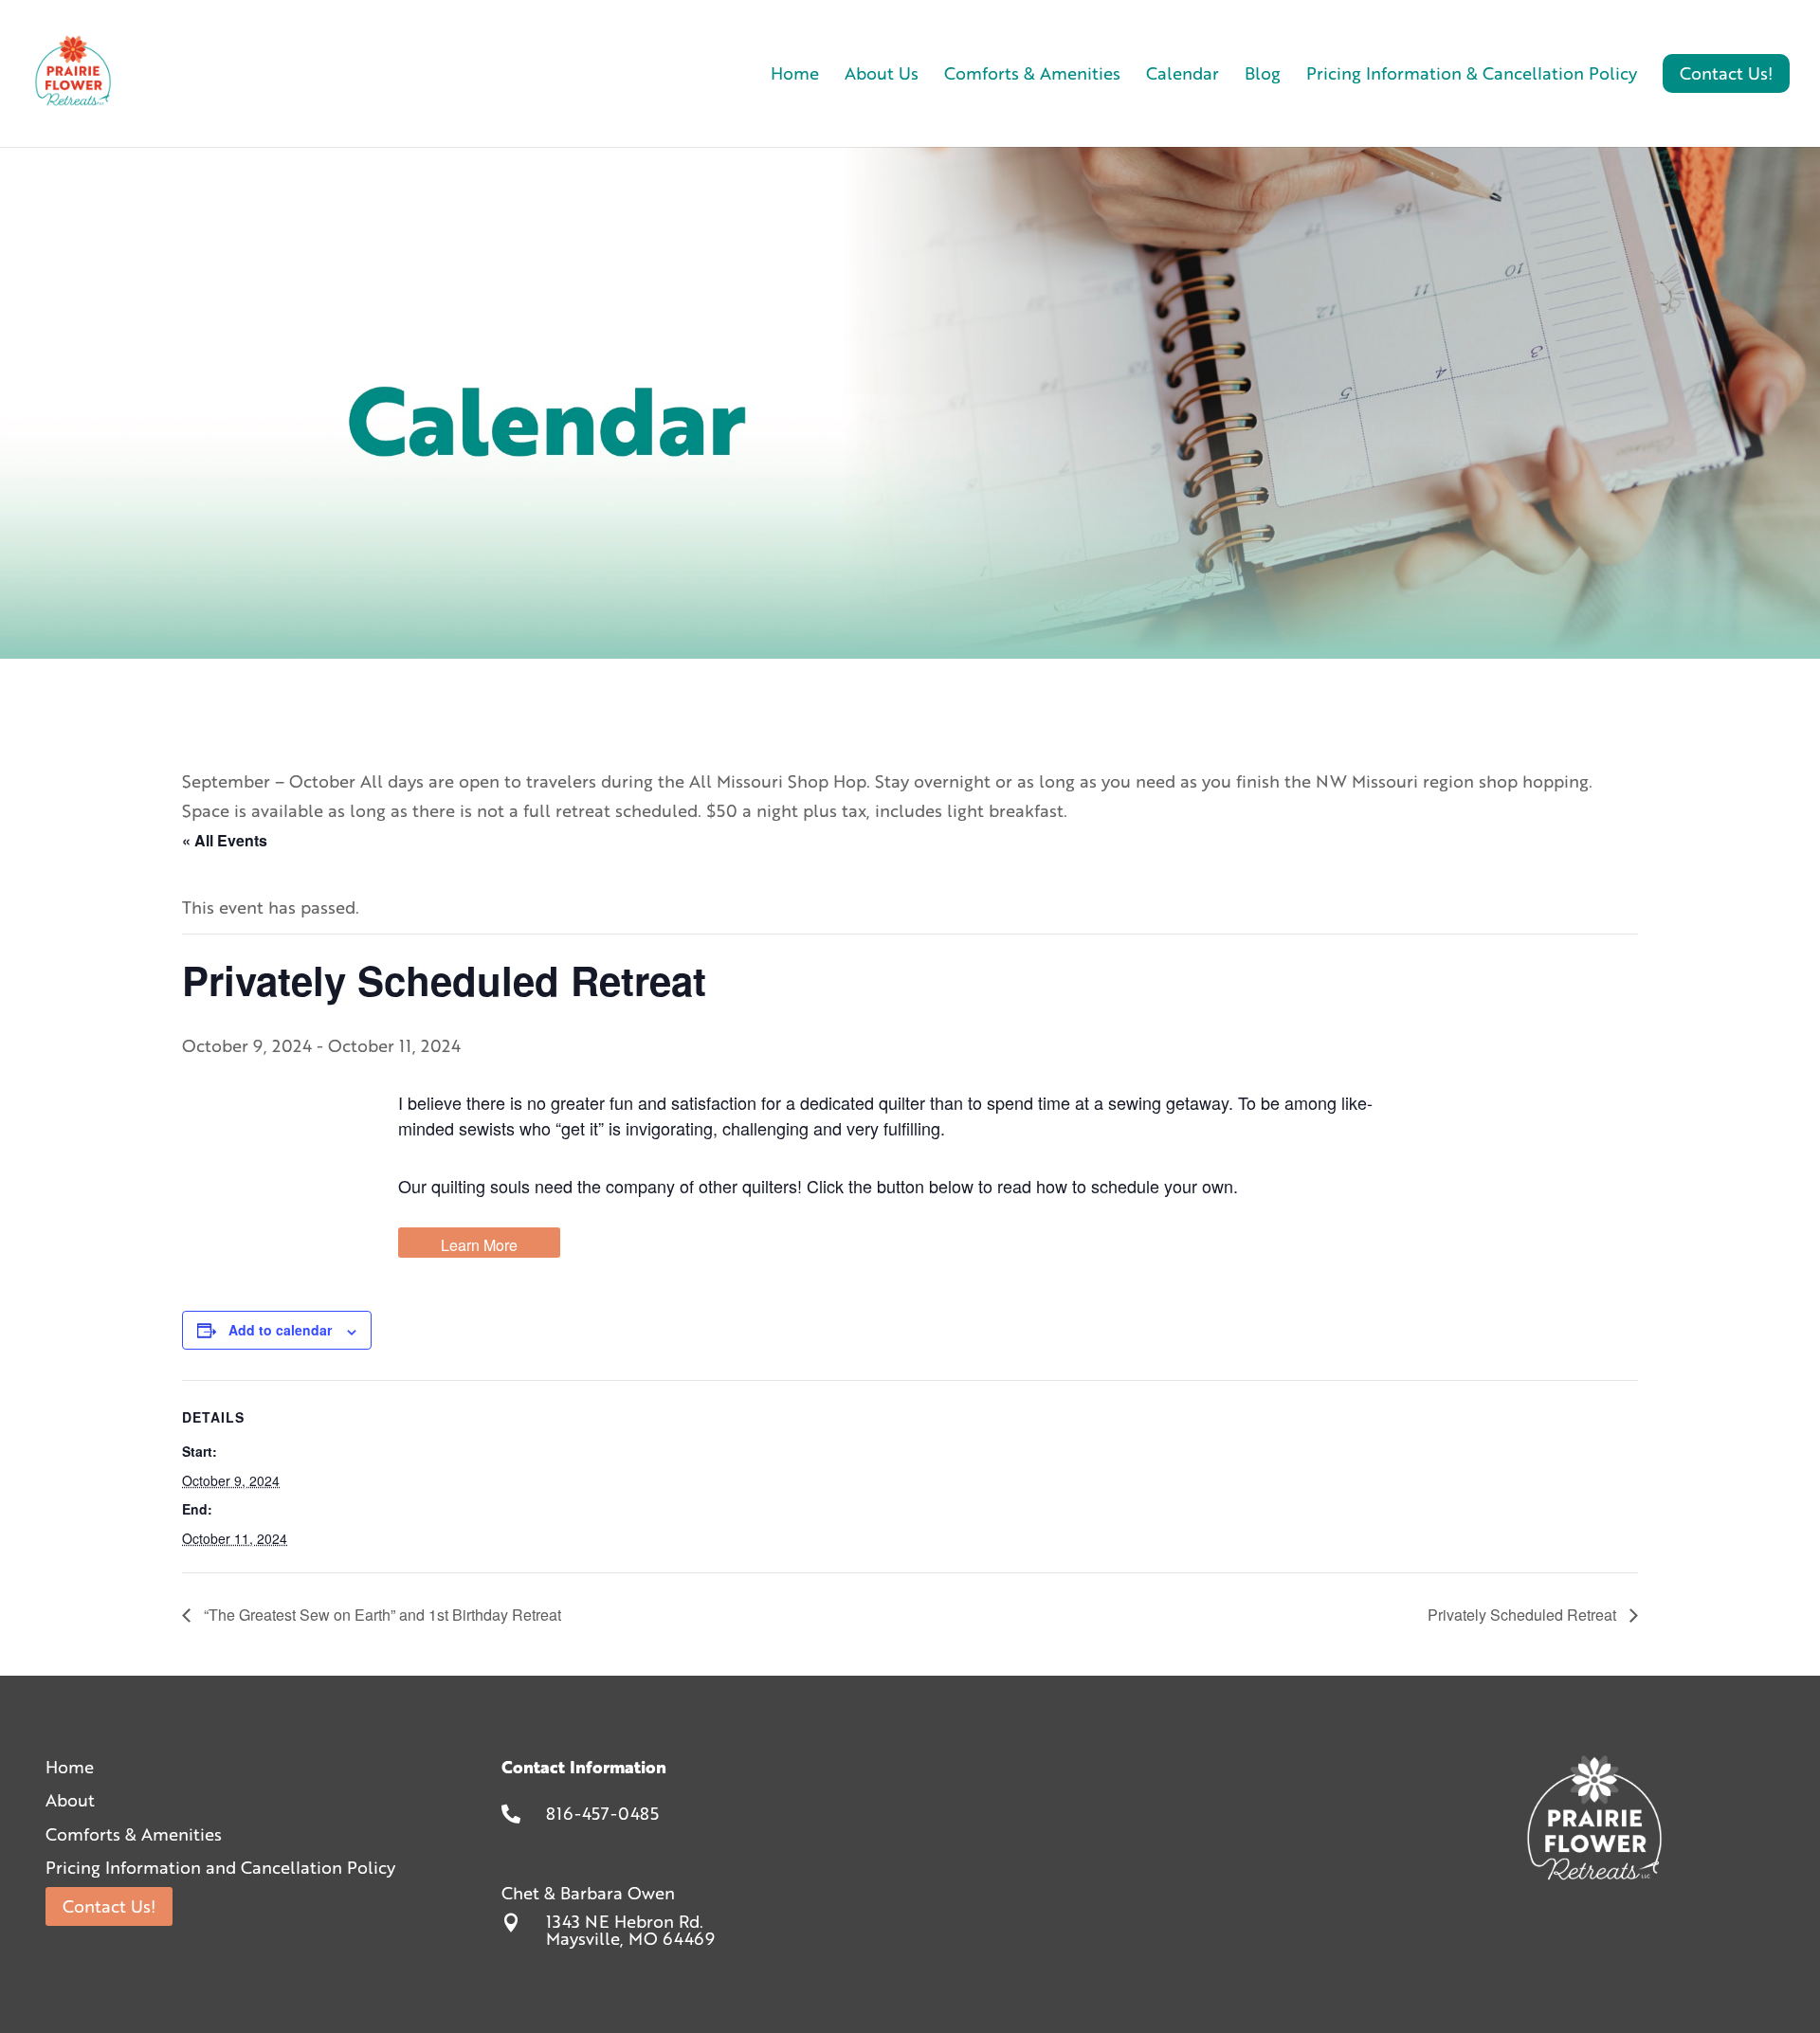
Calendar (1183, 76)
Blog (1263, 76)
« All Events (225, 840)
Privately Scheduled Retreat (1524, 1615)
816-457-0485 (602, 1813)
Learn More (479, 1245)
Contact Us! (109, 1906)
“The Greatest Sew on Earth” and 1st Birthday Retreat (381, 1615)
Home (795, 76)
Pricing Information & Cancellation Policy (1472, 76)
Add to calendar (280, 1330)
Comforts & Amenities (1032, 76)
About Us (882, 76)
